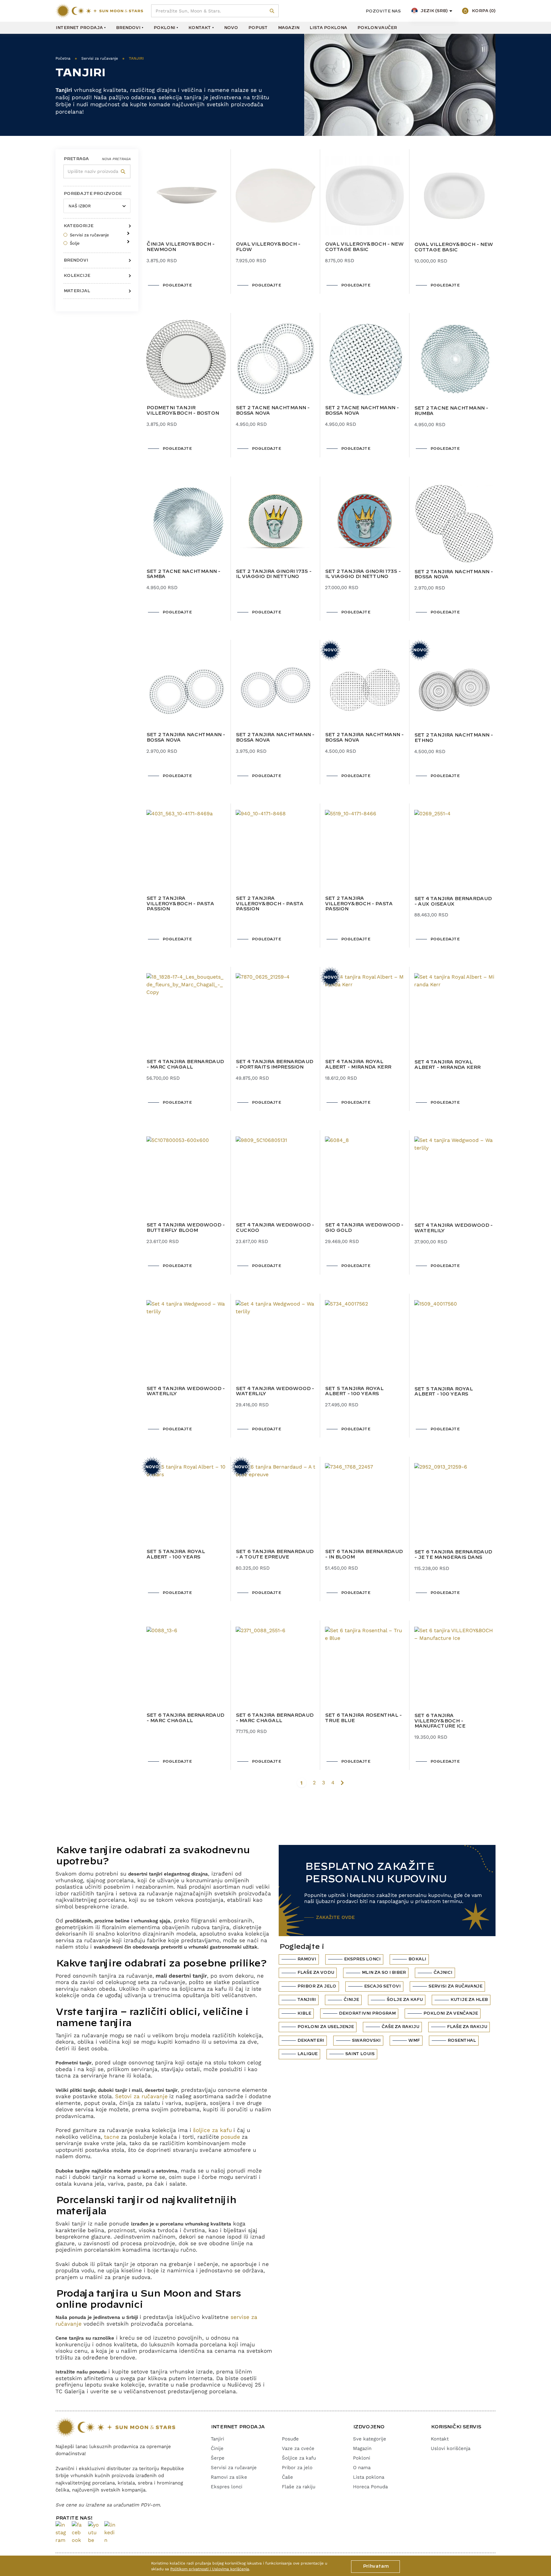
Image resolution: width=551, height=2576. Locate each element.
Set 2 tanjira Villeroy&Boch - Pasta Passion (180, 904)
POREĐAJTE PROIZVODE (92, 194)
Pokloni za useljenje (325, 2027)
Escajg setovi (382, 1986)
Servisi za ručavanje (100, 58)
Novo (231, 28)
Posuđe (290, 2439)
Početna (63, 58)
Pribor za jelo (317, 1986)
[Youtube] (94, 2533)
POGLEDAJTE (177, 285)
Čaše (287, 2477)
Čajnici (443, 1973)
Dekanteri (311, 2040)
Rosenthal (462, 2040)
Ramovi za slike (229, 2477)
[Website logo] (99, 11)
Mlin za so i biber (384, 1973)
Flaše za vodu (316, 1973)
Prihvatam (375, 2566)
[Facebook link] (77, 2533)
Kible (304, 2013)
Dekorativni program (367, 2013)
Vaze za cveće (298, 2448)
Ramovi (307, 1959)
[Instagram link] (61, 2533)
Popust (258, 28)
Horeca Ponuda (370, 2487)
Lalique (307, 2054)
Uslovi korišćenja (451, 2448)
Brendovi (128, 28)
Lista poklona (328, 28)
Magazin (288, 28)
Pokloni (164, 28)
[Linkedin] (110, 2533)
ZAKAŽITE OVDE (335, 1917)
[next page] (342, 1783)
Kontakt (199, 28)
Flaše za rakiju (467, 2027)
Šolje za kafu (404, 2000)
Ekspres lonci (362, 1959)
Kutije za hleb (469, 2000)
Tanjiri (306, 2000)
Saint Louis (360, 2054)
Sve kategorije (370, 2439)
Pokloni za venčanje (450, 2013)
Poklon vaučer (377, 28)
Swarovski (366, 2040)
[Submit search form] (272, 11)
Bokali (417, 1959)
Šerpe (218, 2458)
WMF (414, 2040)
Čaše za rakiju (400, 2027)
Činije (351, 2000)
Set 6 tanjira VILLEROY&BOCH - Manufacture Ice (440, 1721)
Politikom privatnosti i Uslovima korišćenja (210, 2569)
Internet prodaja (79, 28)
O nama (362, 2468)
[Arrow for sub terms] (127, 231)
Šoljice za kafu (299, 2458)
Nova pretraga (116, 159)
